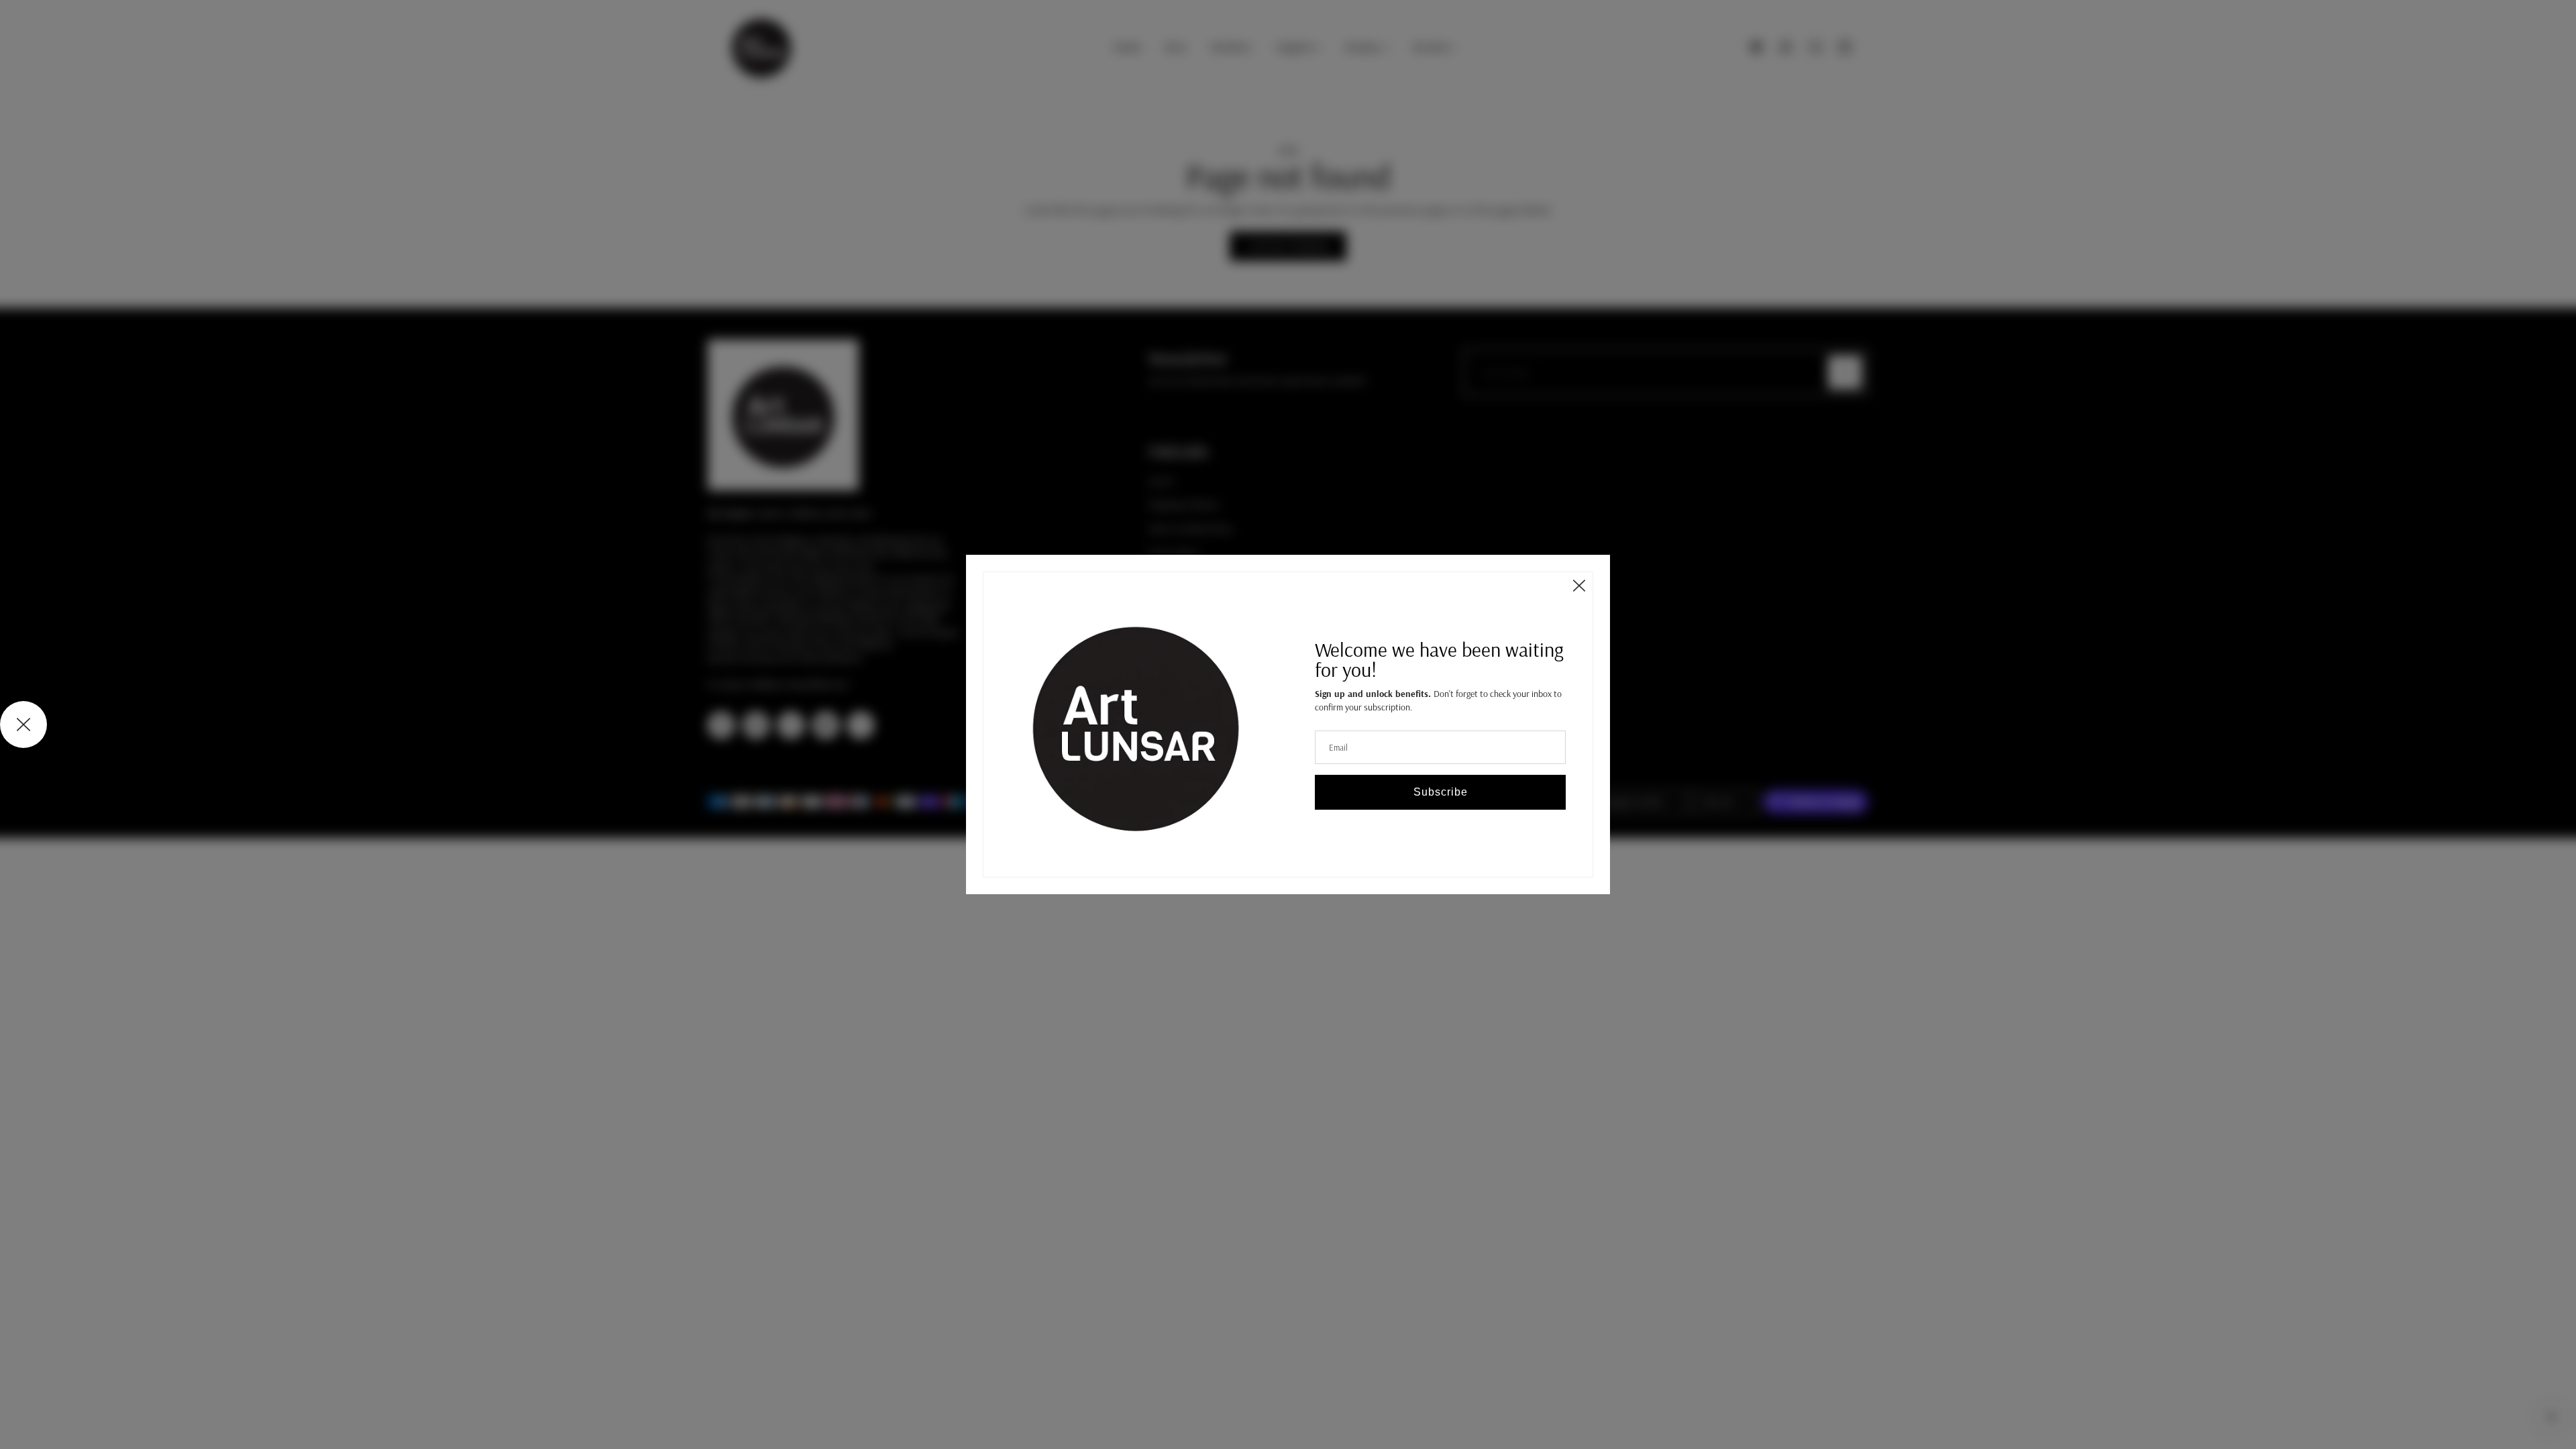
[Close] (1579, 586)
